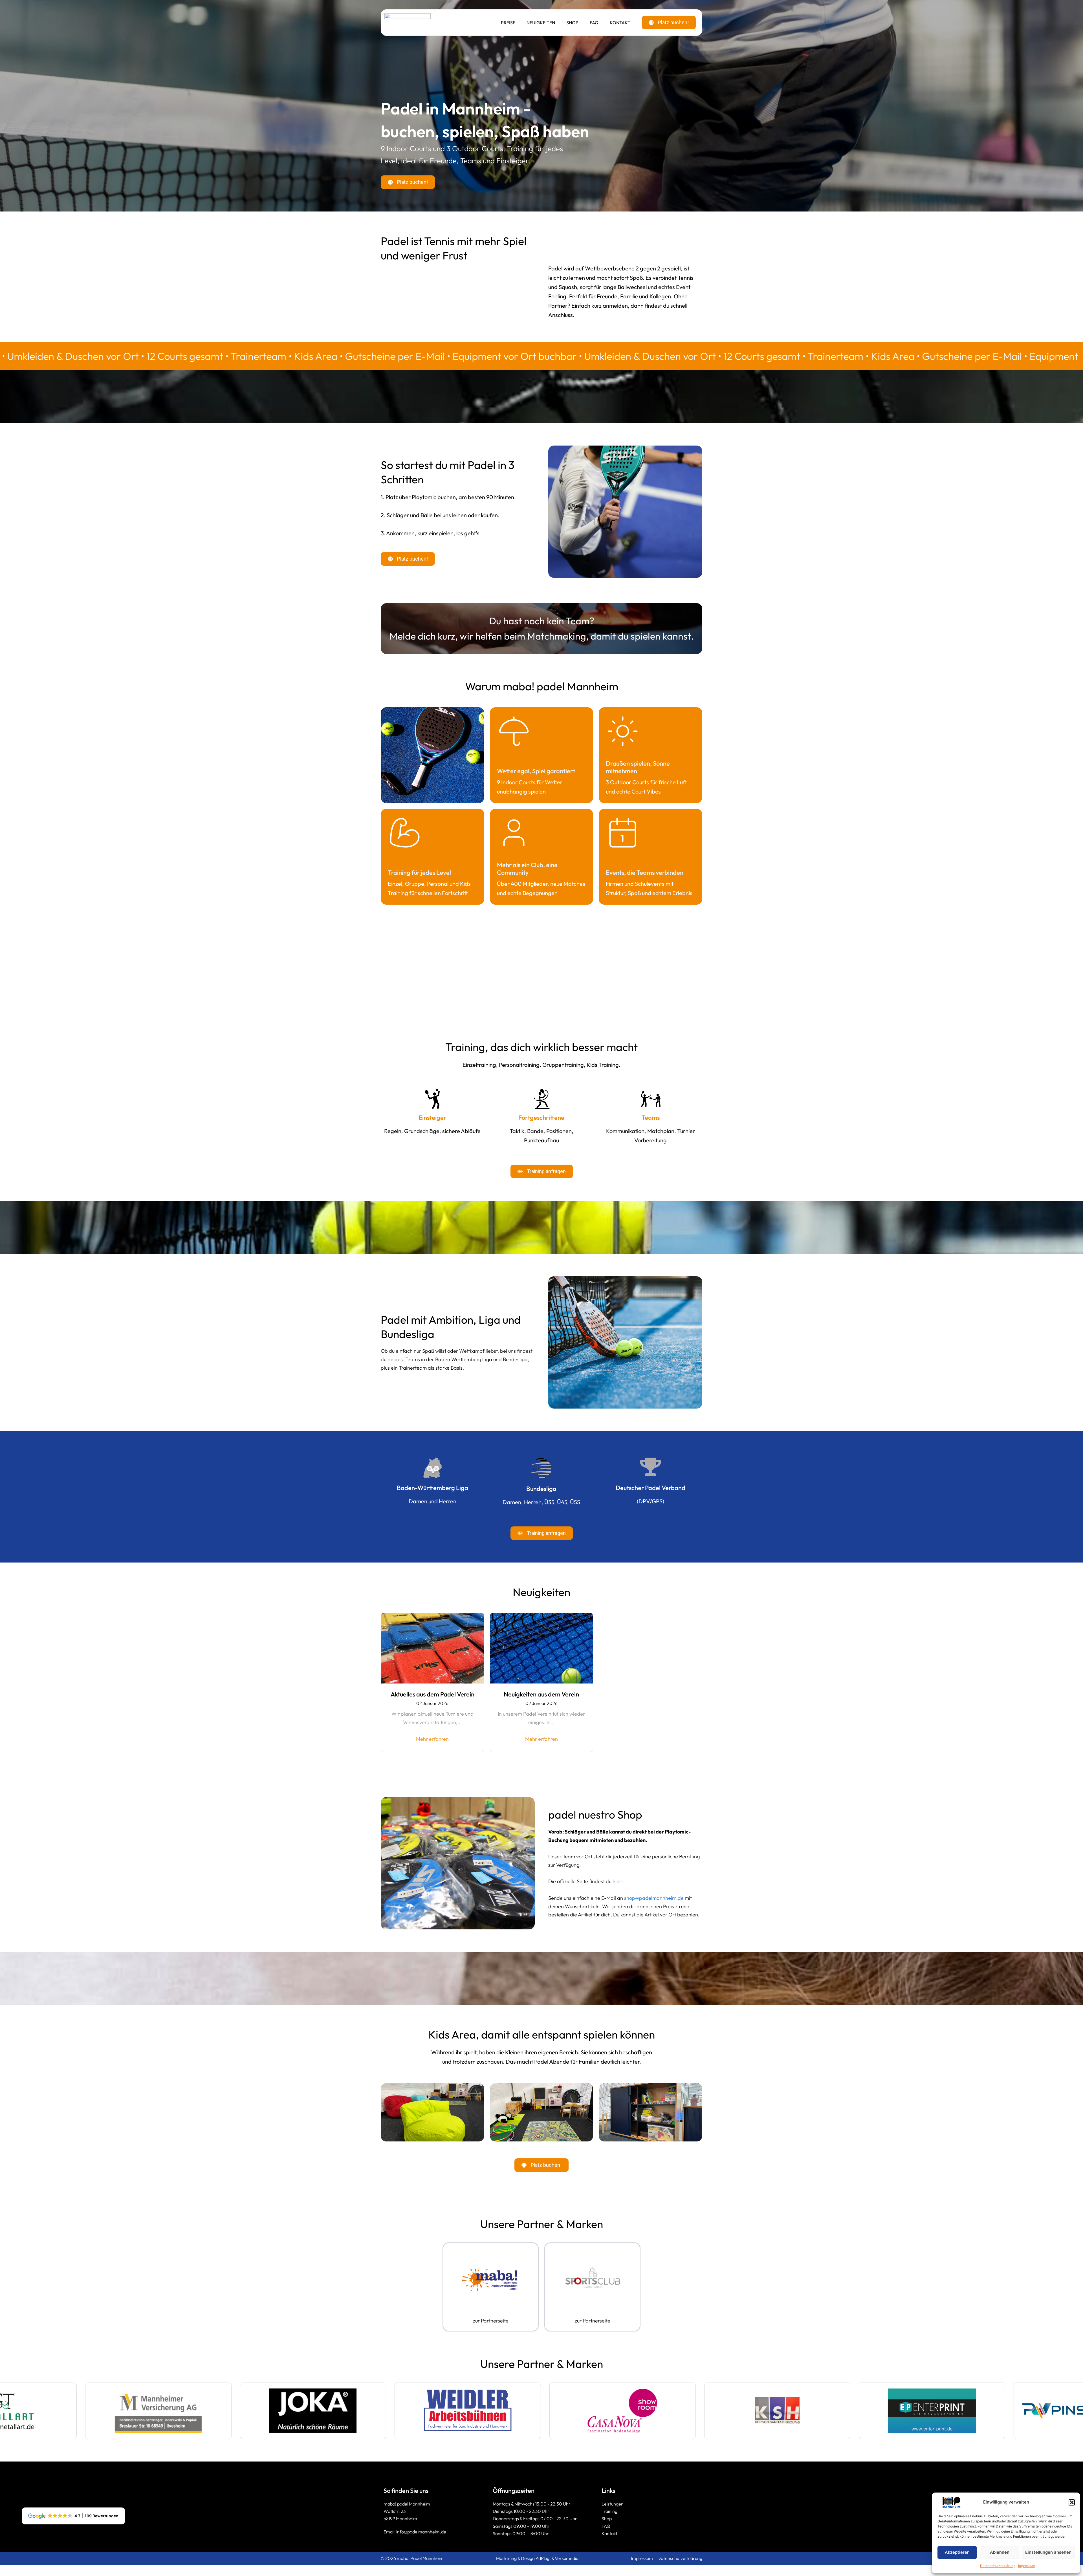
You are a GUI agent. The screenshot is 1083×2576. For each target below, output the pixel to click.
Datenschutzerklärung (998, 2566)
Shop (572, 23)
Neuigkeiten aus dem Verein (541, 1694)
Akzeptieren (957, 2552)
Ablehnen (1000, 2552)
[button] (1072, 2502)
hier (617, 1881)
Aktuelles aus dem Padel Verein (432, 1694)
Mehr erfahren (432, 1739)
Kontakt (620, 23)
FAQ (594, 23)
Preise (508, 23)
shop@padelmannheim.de (654, 1898)
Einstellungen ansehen (1048, 2552)
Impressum (1027, 2566)
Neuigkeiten (541, 23)
